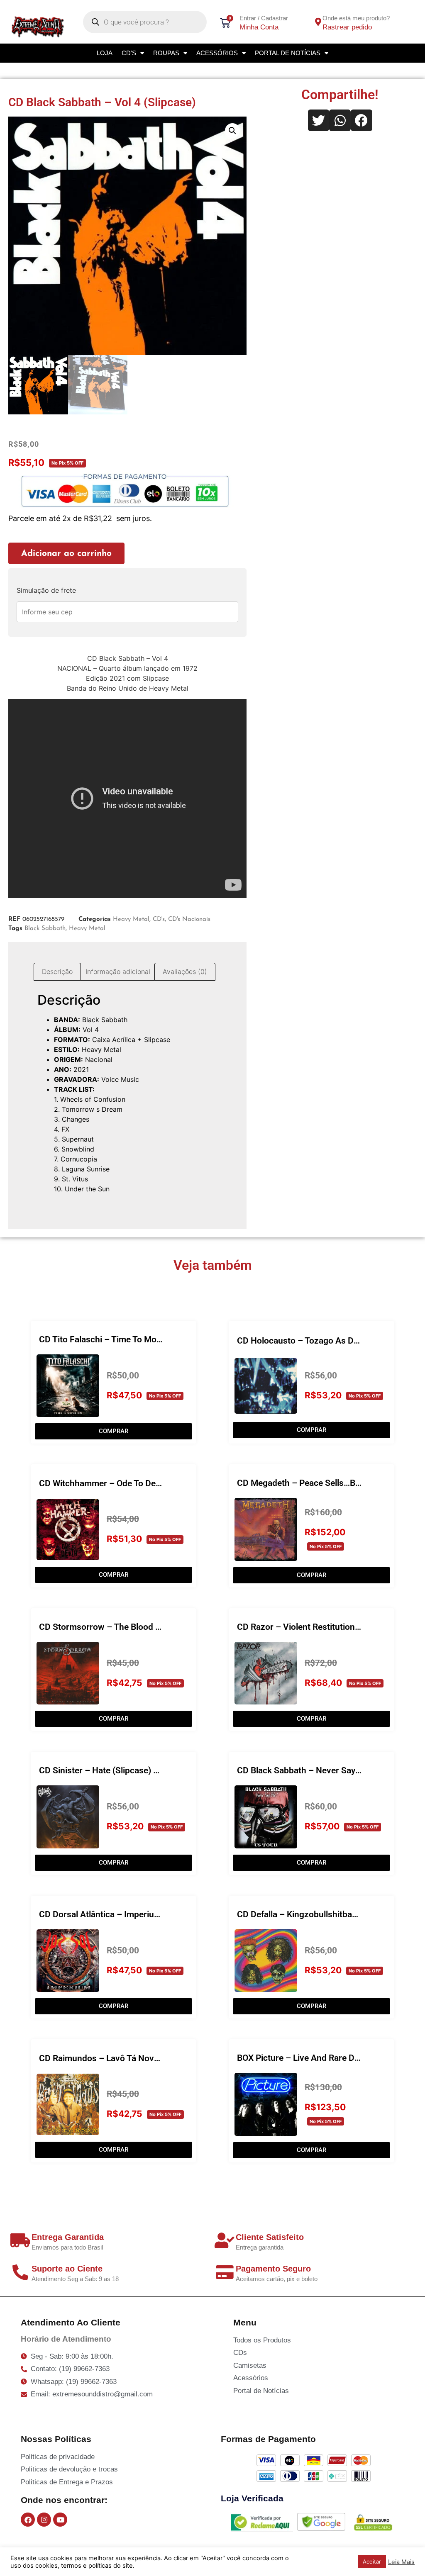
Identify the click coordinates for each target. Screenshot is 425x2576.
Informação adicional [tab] (118, 971)
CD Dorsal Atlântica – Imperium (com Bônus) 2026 (137, 1914)
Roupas (166, 53)
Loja (105, 53)
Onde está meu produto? (356, 18)
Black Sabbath (45, 929)
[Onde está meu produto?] (318, 22)
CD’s (129, 53)
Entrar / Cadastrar (264, 18)
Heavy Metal (131, 919)
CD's (159, 919)
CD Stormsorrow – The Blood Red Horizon (121, 1627)
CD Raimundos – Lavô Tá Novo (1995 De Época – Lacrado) (153, 2058)
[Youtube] (60, 2520)
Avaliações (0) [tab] (185, 971)
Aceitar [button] (372, 2561)
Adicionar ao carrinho (66, 554)
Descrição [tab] (57, 971)
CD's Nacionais (189, 919)
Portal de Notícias (288, 53)
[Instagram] (44, 2520)
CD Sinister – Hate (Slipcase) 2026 (106, 1770)
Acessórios (217, 53)
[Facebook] (28, 2520)
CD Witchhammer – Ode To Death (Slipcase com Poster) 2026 (158, 1483)
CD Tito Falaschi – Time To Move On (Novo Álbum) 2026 (148, 1339)
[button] (232, 131)
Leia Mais (401, 2562)
